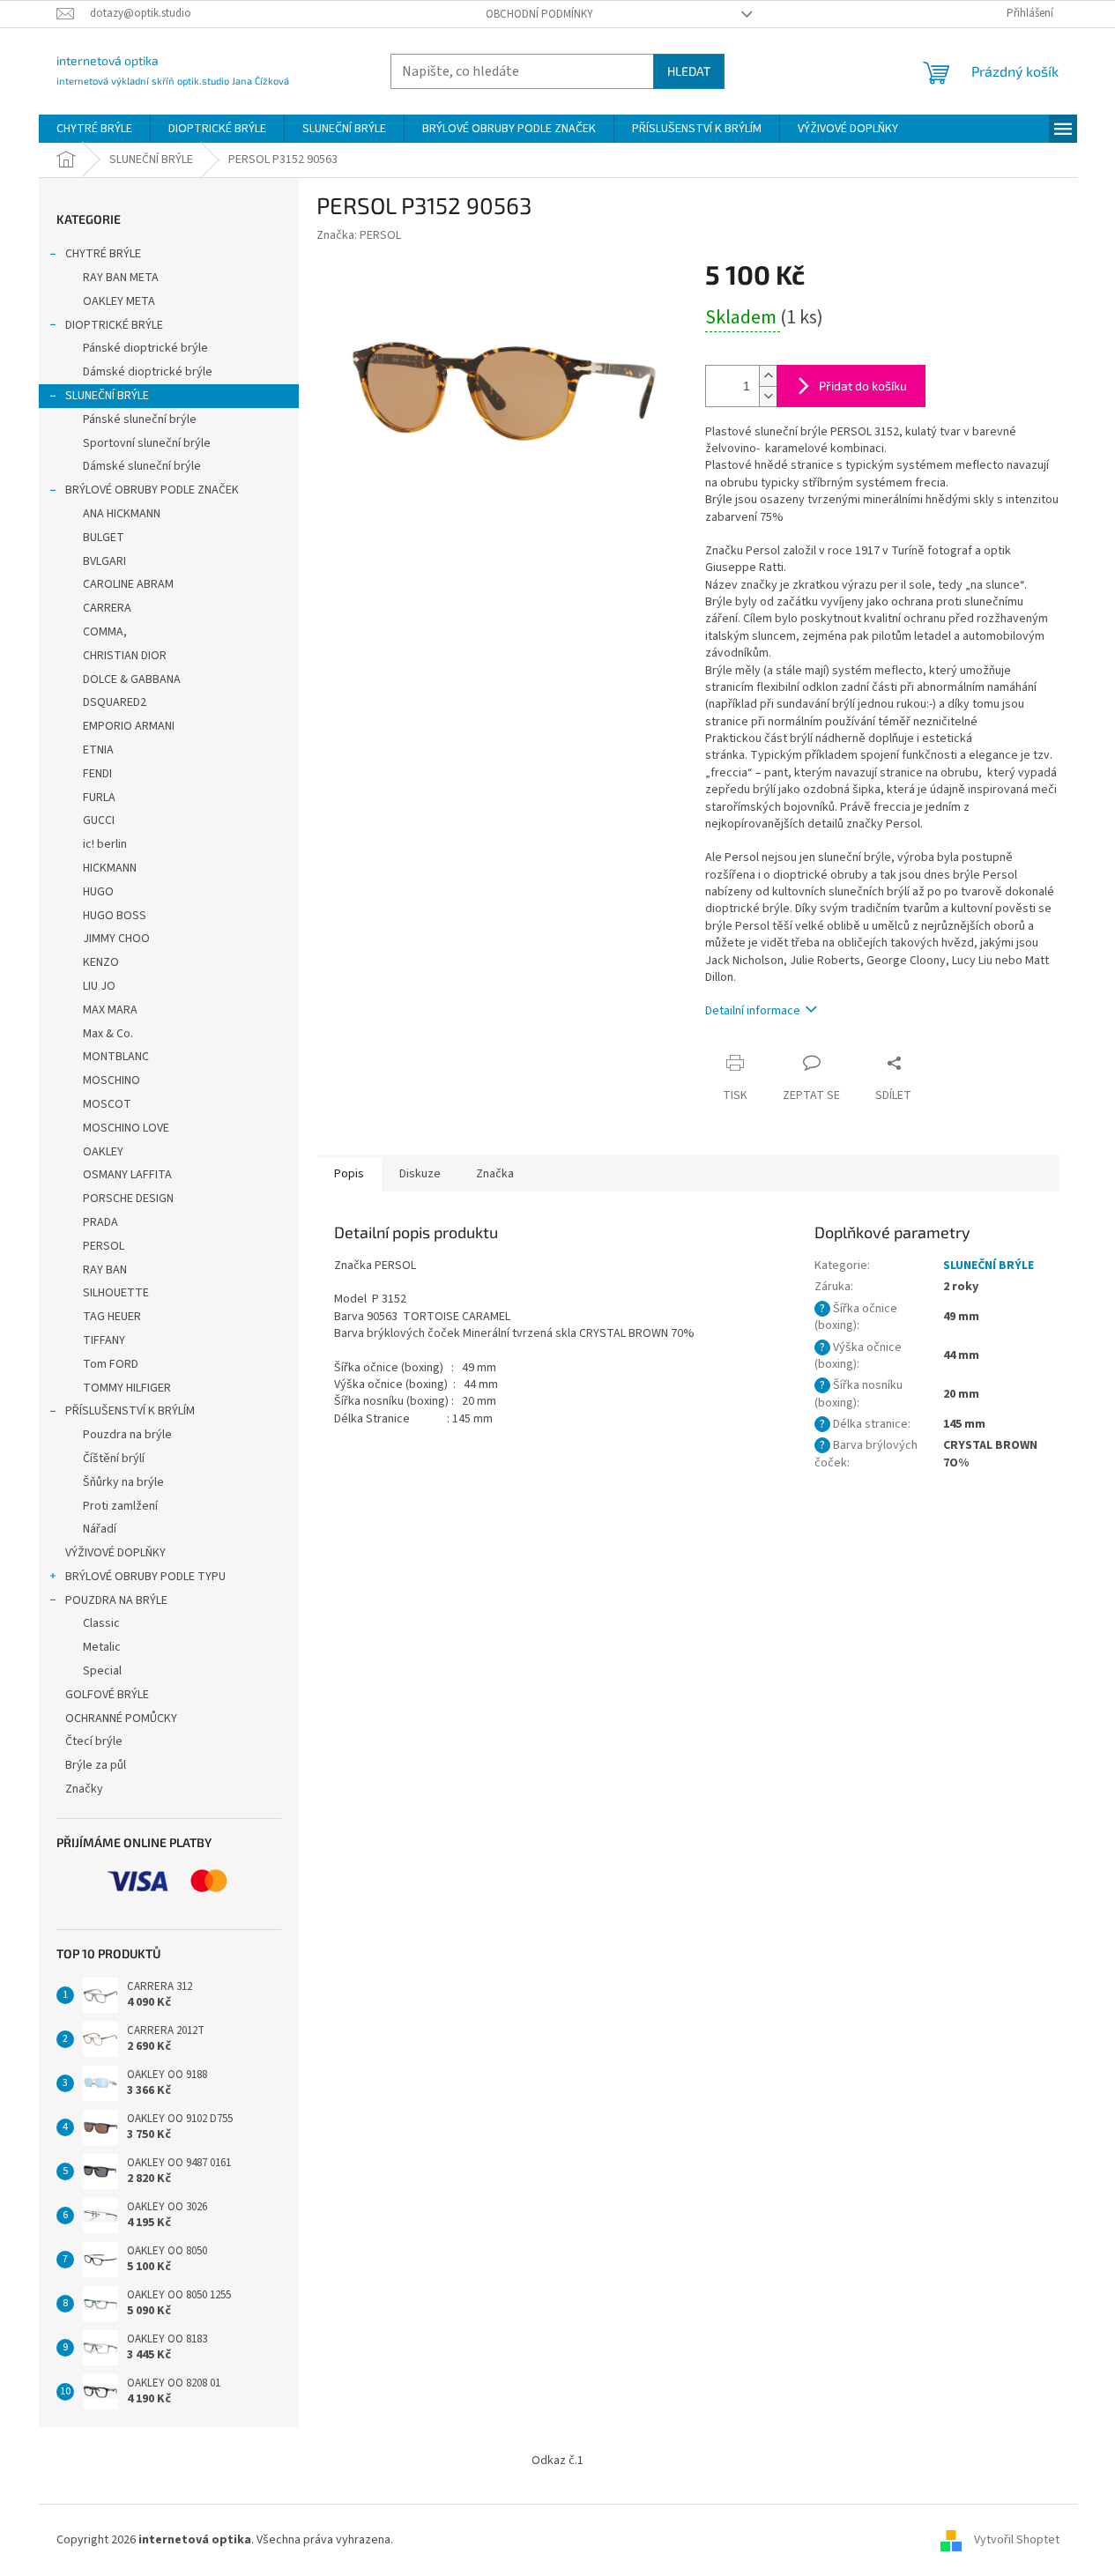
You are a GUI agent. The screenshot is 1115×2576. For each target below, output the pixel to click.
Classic (101, 1623)
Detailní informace (753, 1011)
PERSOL (104, 1246)
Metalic (102, 1647)
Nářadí (100, 1529)
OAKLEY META (119, 301)
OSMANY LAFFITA (127, 1175)
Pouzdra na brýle (127, 1435)
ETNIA (98, 750)
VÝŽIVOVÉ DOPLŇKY (115, 1553)
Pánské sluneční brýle (140, 419)
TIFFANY (104, 1340)
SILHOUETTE (116, 1293)
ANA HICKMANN (122, 514)
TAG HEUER (112, 1317)
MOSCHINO (111, 1080)
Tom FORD (111, 1364)
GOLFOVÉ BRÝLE (107, 1695)
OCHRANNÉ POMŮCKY (121, 1719)
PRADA (100, 1222)
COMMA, (105, 632)
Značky (84, 1789)
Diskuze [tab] (420, 1174)
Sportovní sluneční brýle (147, 443)
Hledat (689, 71)
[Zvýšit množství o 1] (768, 376)
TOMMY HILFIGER (127, 1388)
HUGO (98, 892)
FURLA (99, 798)
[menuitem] (94, 129)
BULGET (104, 538)
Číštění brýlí (114, 1459)
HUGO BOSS (115, 916)
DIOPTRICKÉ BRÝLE (114, 325)
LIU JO (99, 986)
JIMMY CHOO (116, 939)
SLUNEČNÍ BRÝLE (107, 396)
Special (102, 1671)
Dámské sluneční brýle (142, 466)
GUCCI (99, 820)
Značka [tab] (495, 1174)
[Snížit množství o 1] (768, 396)
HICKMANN (110, 868)
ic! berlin (105, 844)
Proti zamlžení (120, 1506)
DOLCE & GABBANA (132, 679)
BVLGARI (104, 561)
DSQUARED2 (115, 702)
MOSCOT (107, 1104)
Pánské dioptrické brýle (145, 348)
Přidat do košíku (863, 386)
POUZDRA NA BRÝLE (116, 1600)
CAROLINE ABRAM (128, 584)
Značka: (359, 235)
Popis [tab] (349, 1174)
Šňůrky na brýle (123, 1482)
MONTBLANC (116, 1057)
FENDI (97, 774)
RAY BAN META (121, 278)
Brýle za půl (96, 1765)
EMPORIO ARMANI (129, 726)
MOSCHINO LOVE (126, 1128)
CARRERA (107, 608)
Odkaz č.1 (557, 2461)
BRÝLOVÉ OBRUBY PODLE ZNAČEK (152, 490)
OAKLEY (103, 1152)
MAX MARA (110, 1010)
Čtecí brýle (94, 1741)
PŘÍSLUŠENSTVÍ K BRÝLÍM (130, 1411)
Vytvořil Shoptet (1017, 2540)
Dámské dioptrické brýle (148, 372)
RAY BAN (105, 1270)
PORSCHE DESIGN (128, 1199)
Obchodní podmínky (539, 14)
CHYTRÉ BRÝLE (103, 254)
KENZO (101, 962)
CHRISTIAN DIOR (125, 656)
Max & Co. (108, 1034)
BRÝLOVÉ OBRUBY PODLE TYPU (145, 1577)
